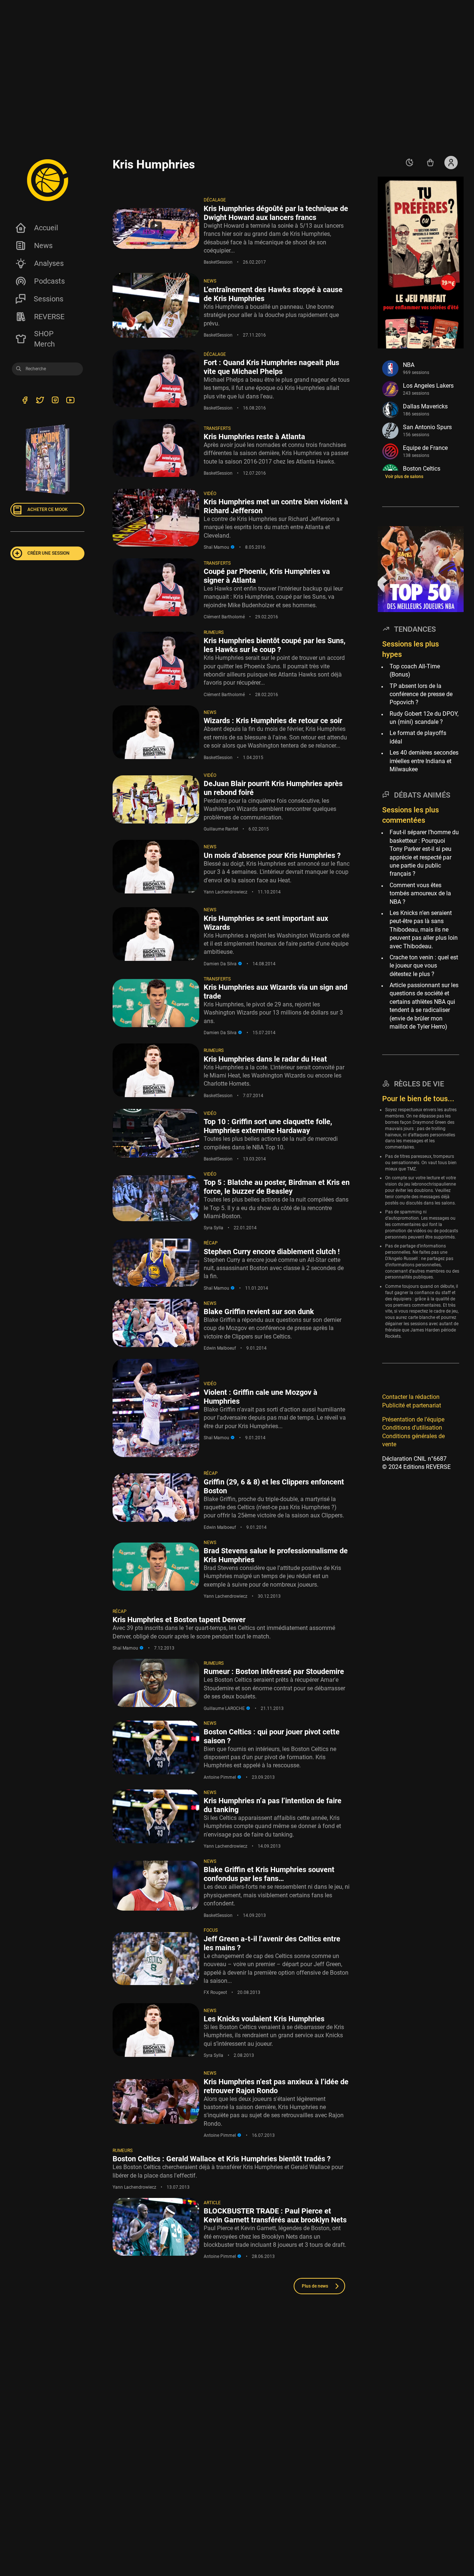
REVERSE (49, 317)
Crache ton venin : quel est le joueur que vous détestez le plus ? (424, 966)
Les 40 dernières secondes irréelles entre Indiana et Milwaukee (424, 761)
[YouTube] (70, 401)
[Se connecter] (451, 163)
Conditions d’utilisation (412, 1428)
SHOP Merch (44, 339)
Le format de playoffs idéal (418, 737)
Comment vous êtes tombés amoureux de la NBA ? (420, 893)
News (43, 245)
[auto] (410, 163)
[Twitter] (40, 401)
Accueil (46, 228)
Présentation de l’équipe (413, 1419)
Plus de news (315, 2286)
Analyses (49, 263)
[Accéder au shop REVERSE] (430, 163)
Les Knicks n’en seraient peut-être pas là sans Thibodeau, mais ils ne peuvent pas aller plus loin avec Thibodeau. (424, 930)
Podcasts (49, 281)
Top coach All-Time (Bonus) (415, 670)
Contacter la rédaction (411, 1397)
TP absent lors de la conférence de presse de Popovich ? (421, 694)
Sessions (49, 299)
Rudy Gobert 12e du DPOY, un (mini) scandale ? (424, 718)
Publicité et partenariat (412, 1405)
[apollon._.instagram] (55, 401)
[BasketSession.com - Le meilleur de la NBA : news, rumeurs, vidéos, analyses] (47, 180)
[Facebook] (25, 401)
